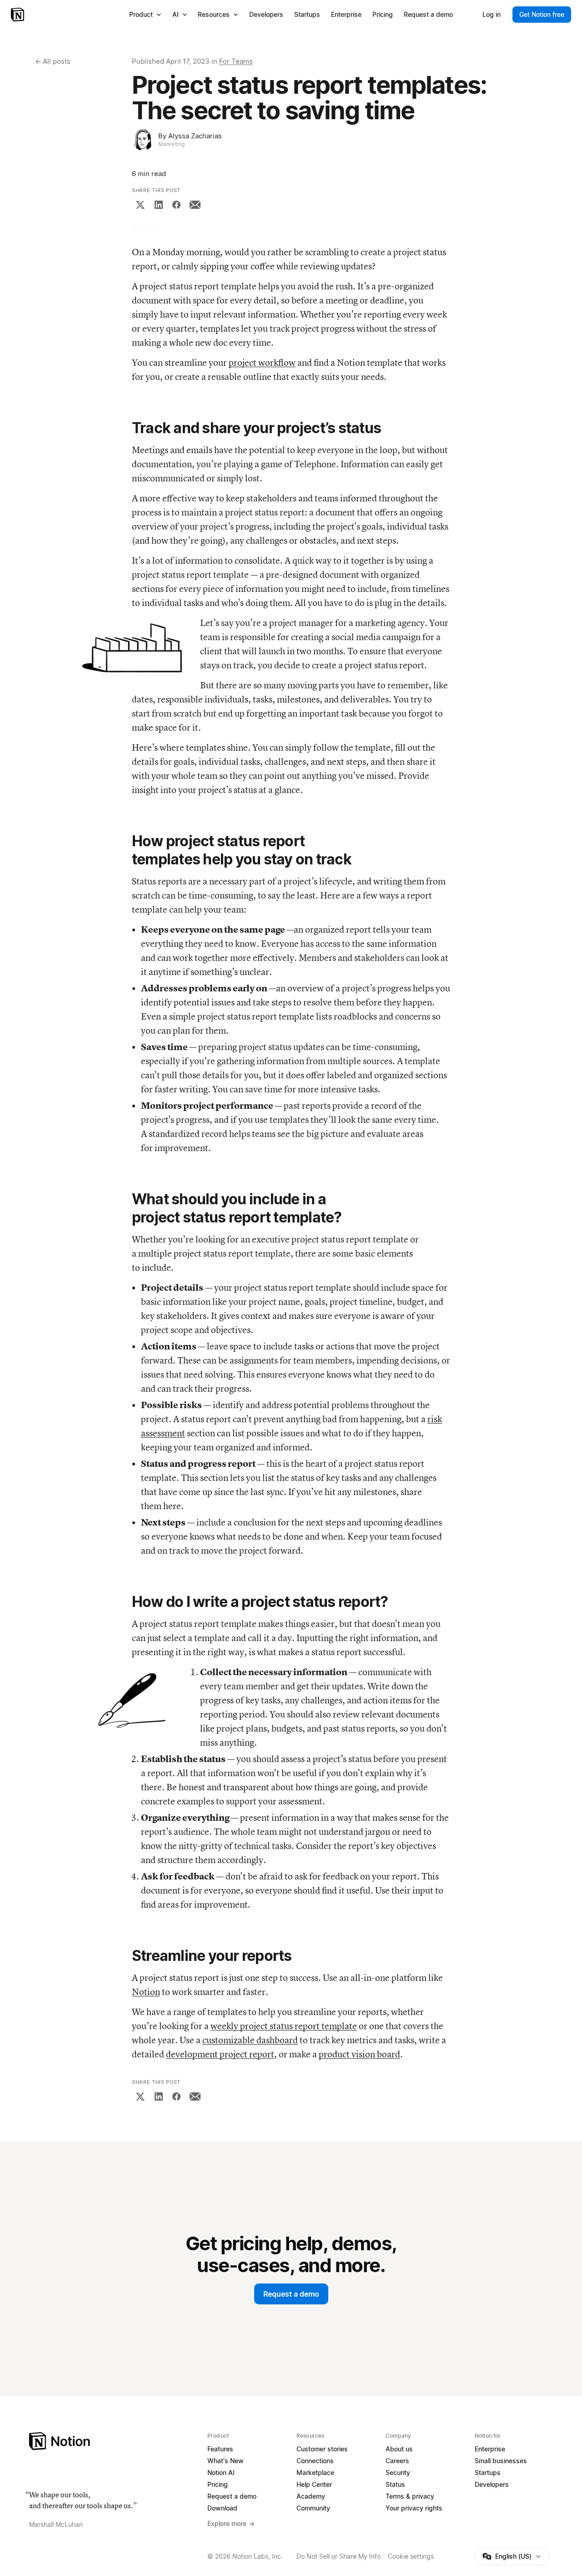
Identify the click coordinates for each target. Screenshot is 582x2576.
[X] (140, 205)
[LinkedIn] (159, 205)
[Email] (195, 205)
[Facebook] (176, 205)
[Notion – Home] (18, 15)
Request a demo (291, 2294)
